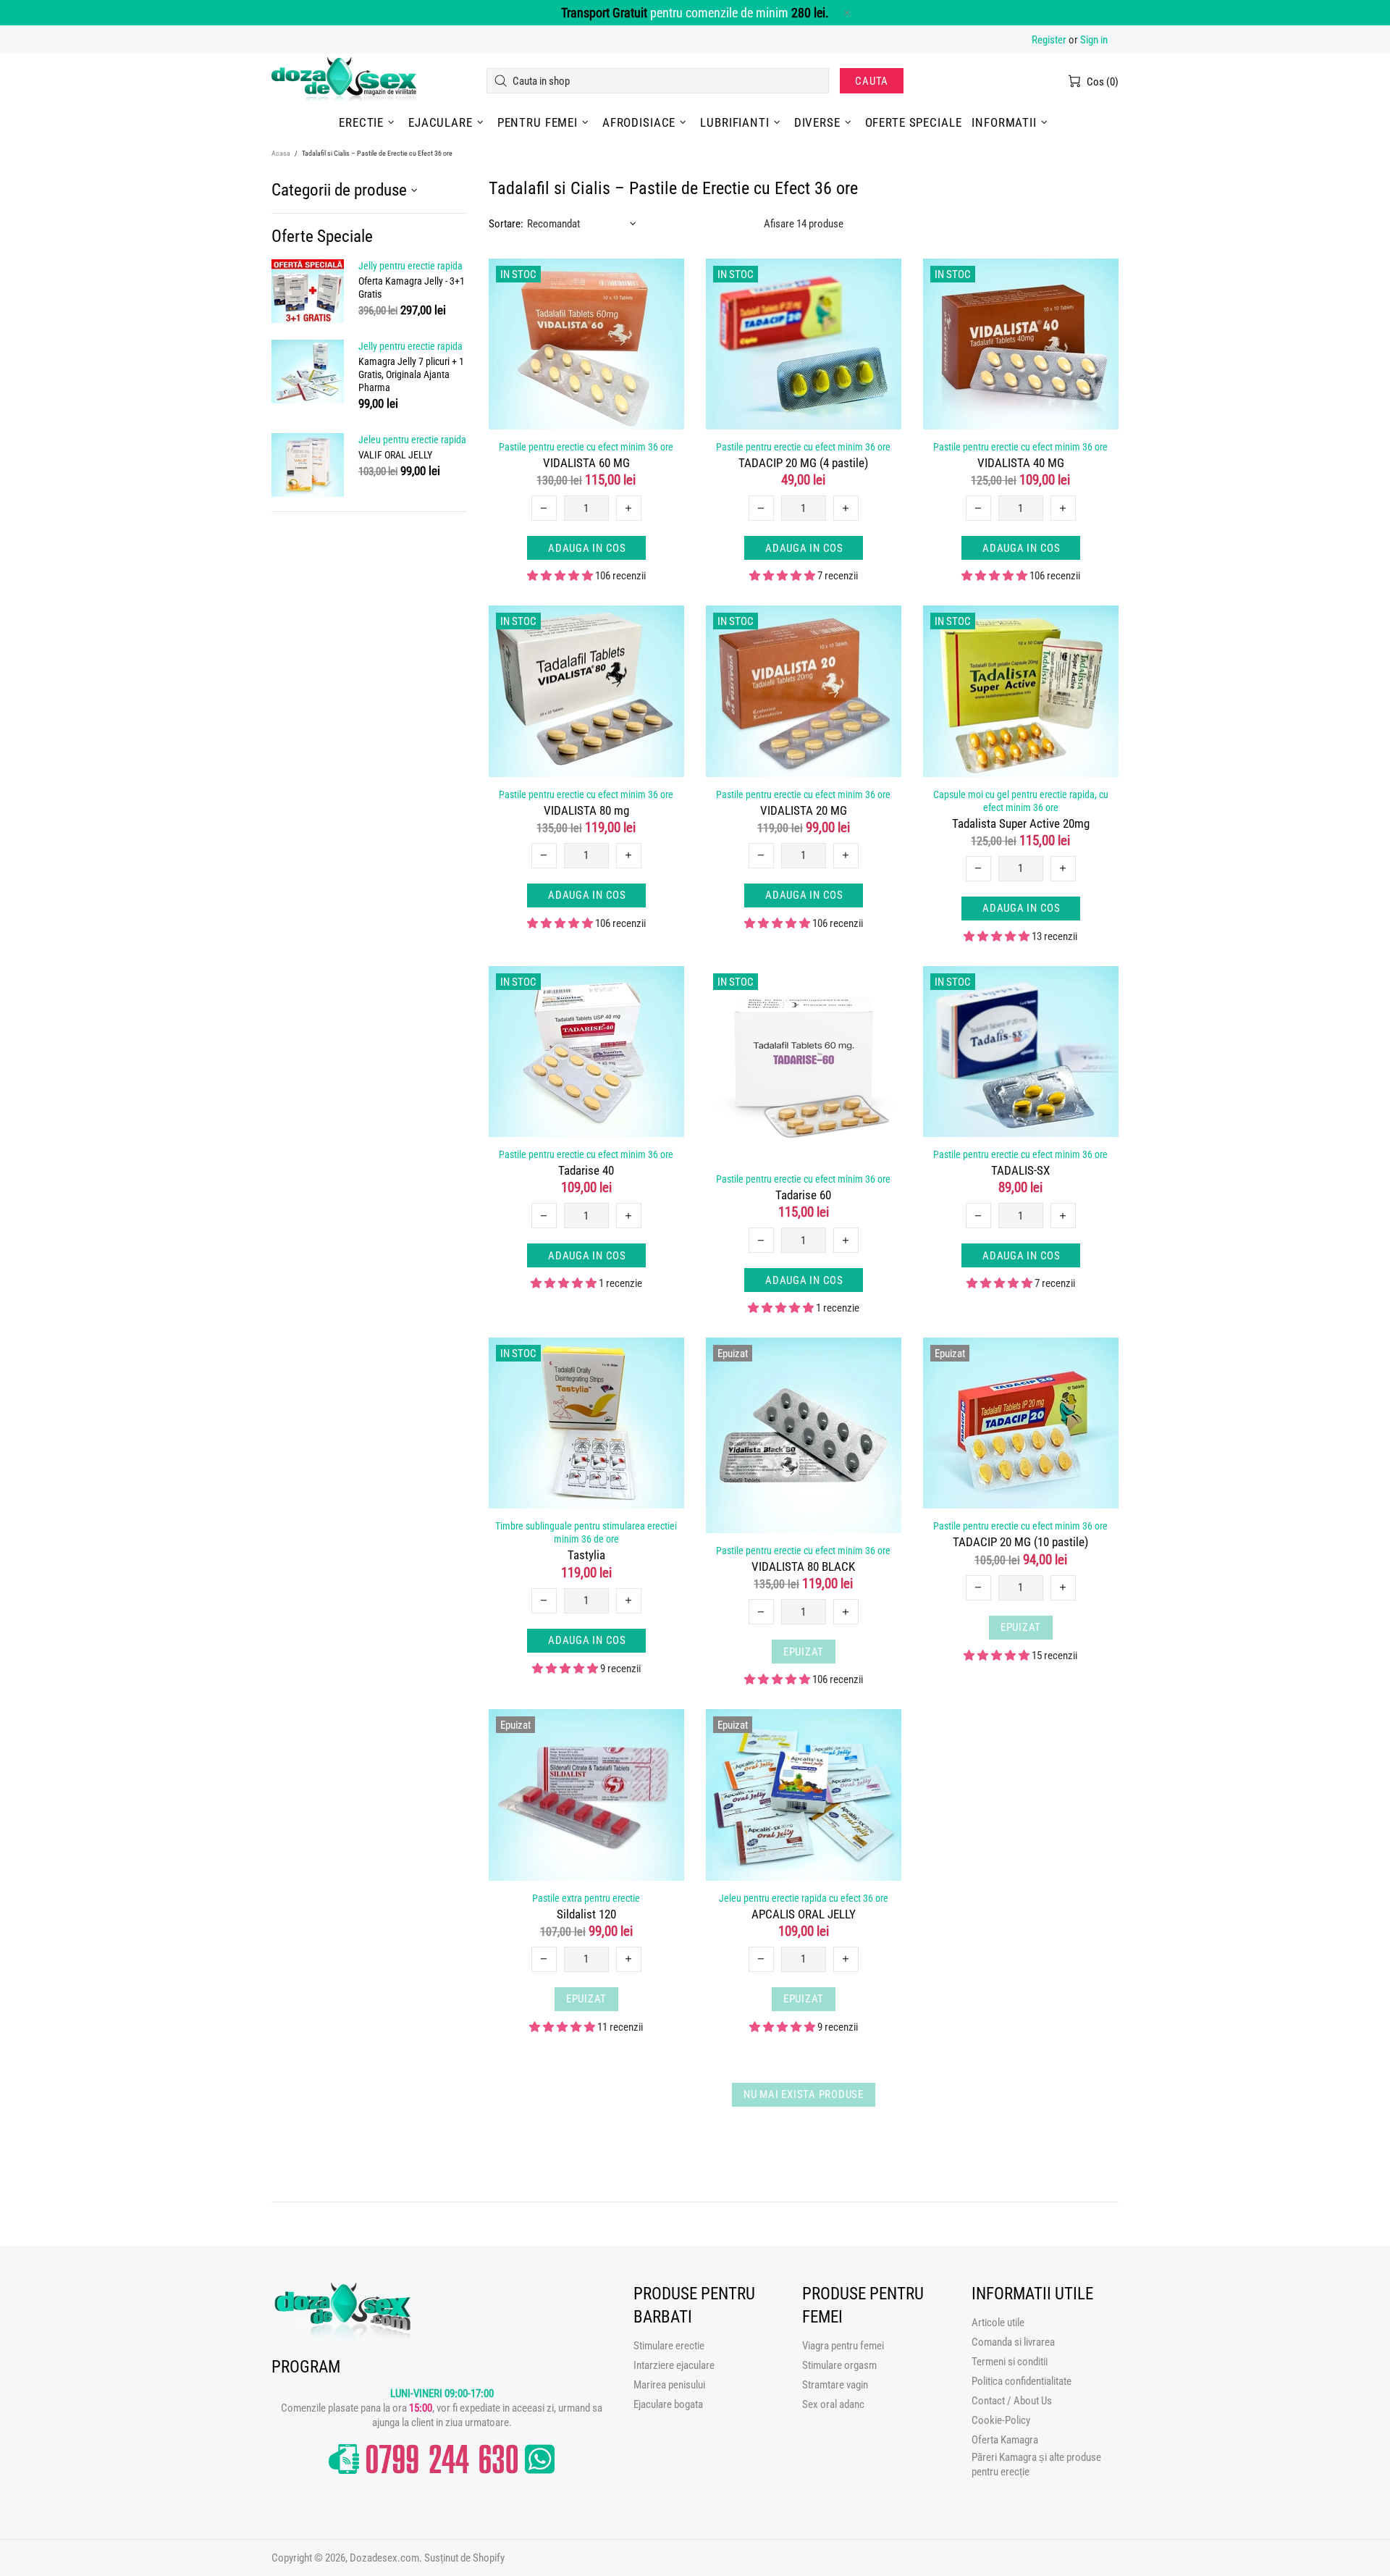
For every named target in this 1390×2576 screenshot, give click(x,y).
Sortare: (506, 224)
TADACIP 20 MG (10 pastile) (1020, 1542)
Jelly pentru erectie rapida (410, 266)
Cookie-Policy (1001, 2420)
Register (1049, 40)
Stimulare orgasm (839, 2365)
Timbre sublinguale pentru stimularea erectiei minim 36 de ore (586, 1532)
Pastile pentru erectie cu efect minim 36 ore (586, 447)
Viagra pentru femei (843, 2346)
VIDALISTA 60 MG (586, 463)
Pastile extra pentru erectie (586, 1898)
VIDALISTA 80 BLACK (803, 1566)
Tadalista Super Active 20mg (1021, 823)
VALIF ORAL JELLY (395, 455)
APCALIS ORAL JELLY (804, 1914)
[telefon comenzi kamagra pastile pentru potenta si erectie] (442, 2459)
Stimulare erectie (669, 2346)
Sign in (1094, 40)
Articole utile (998, 2323)
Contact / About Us (1012, 2401)
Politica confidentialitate (1022, 2381)
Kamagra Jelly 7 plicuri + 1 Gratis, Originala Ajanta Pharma (411, 374)
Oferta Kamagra (1005, 2440)
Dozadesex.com (344, 81)
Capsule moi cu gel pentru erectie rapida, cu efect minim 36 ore (1021, 801)
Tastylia (586, 1555)
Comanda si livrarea (1013, 2342)
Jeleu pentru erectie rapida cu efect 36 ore (804, 1898)
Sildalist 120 (586, 1914)
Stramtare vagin (835, 2385)
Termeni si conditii (1010, 2362)
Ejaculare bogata (668, 2404)
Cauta (872, 81)
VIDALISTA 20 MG (804, 810)
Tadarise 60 (803, 1195)
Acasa (281, 153)
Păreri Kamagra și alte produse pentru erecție (1036, 2464)
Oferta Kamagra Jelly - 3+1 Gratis (412, 288)
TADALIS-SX (1020, 1170)
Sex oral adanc (833, 2404)
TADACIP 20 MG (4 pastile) (803, 463)
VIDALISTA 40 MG (1021, 463)
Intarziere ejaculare (674, 2365)
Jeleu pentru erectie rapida (412, 440)
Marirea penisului (669, 2385)
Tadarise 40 (586, 1170)
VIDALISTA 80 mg (586, 810)
